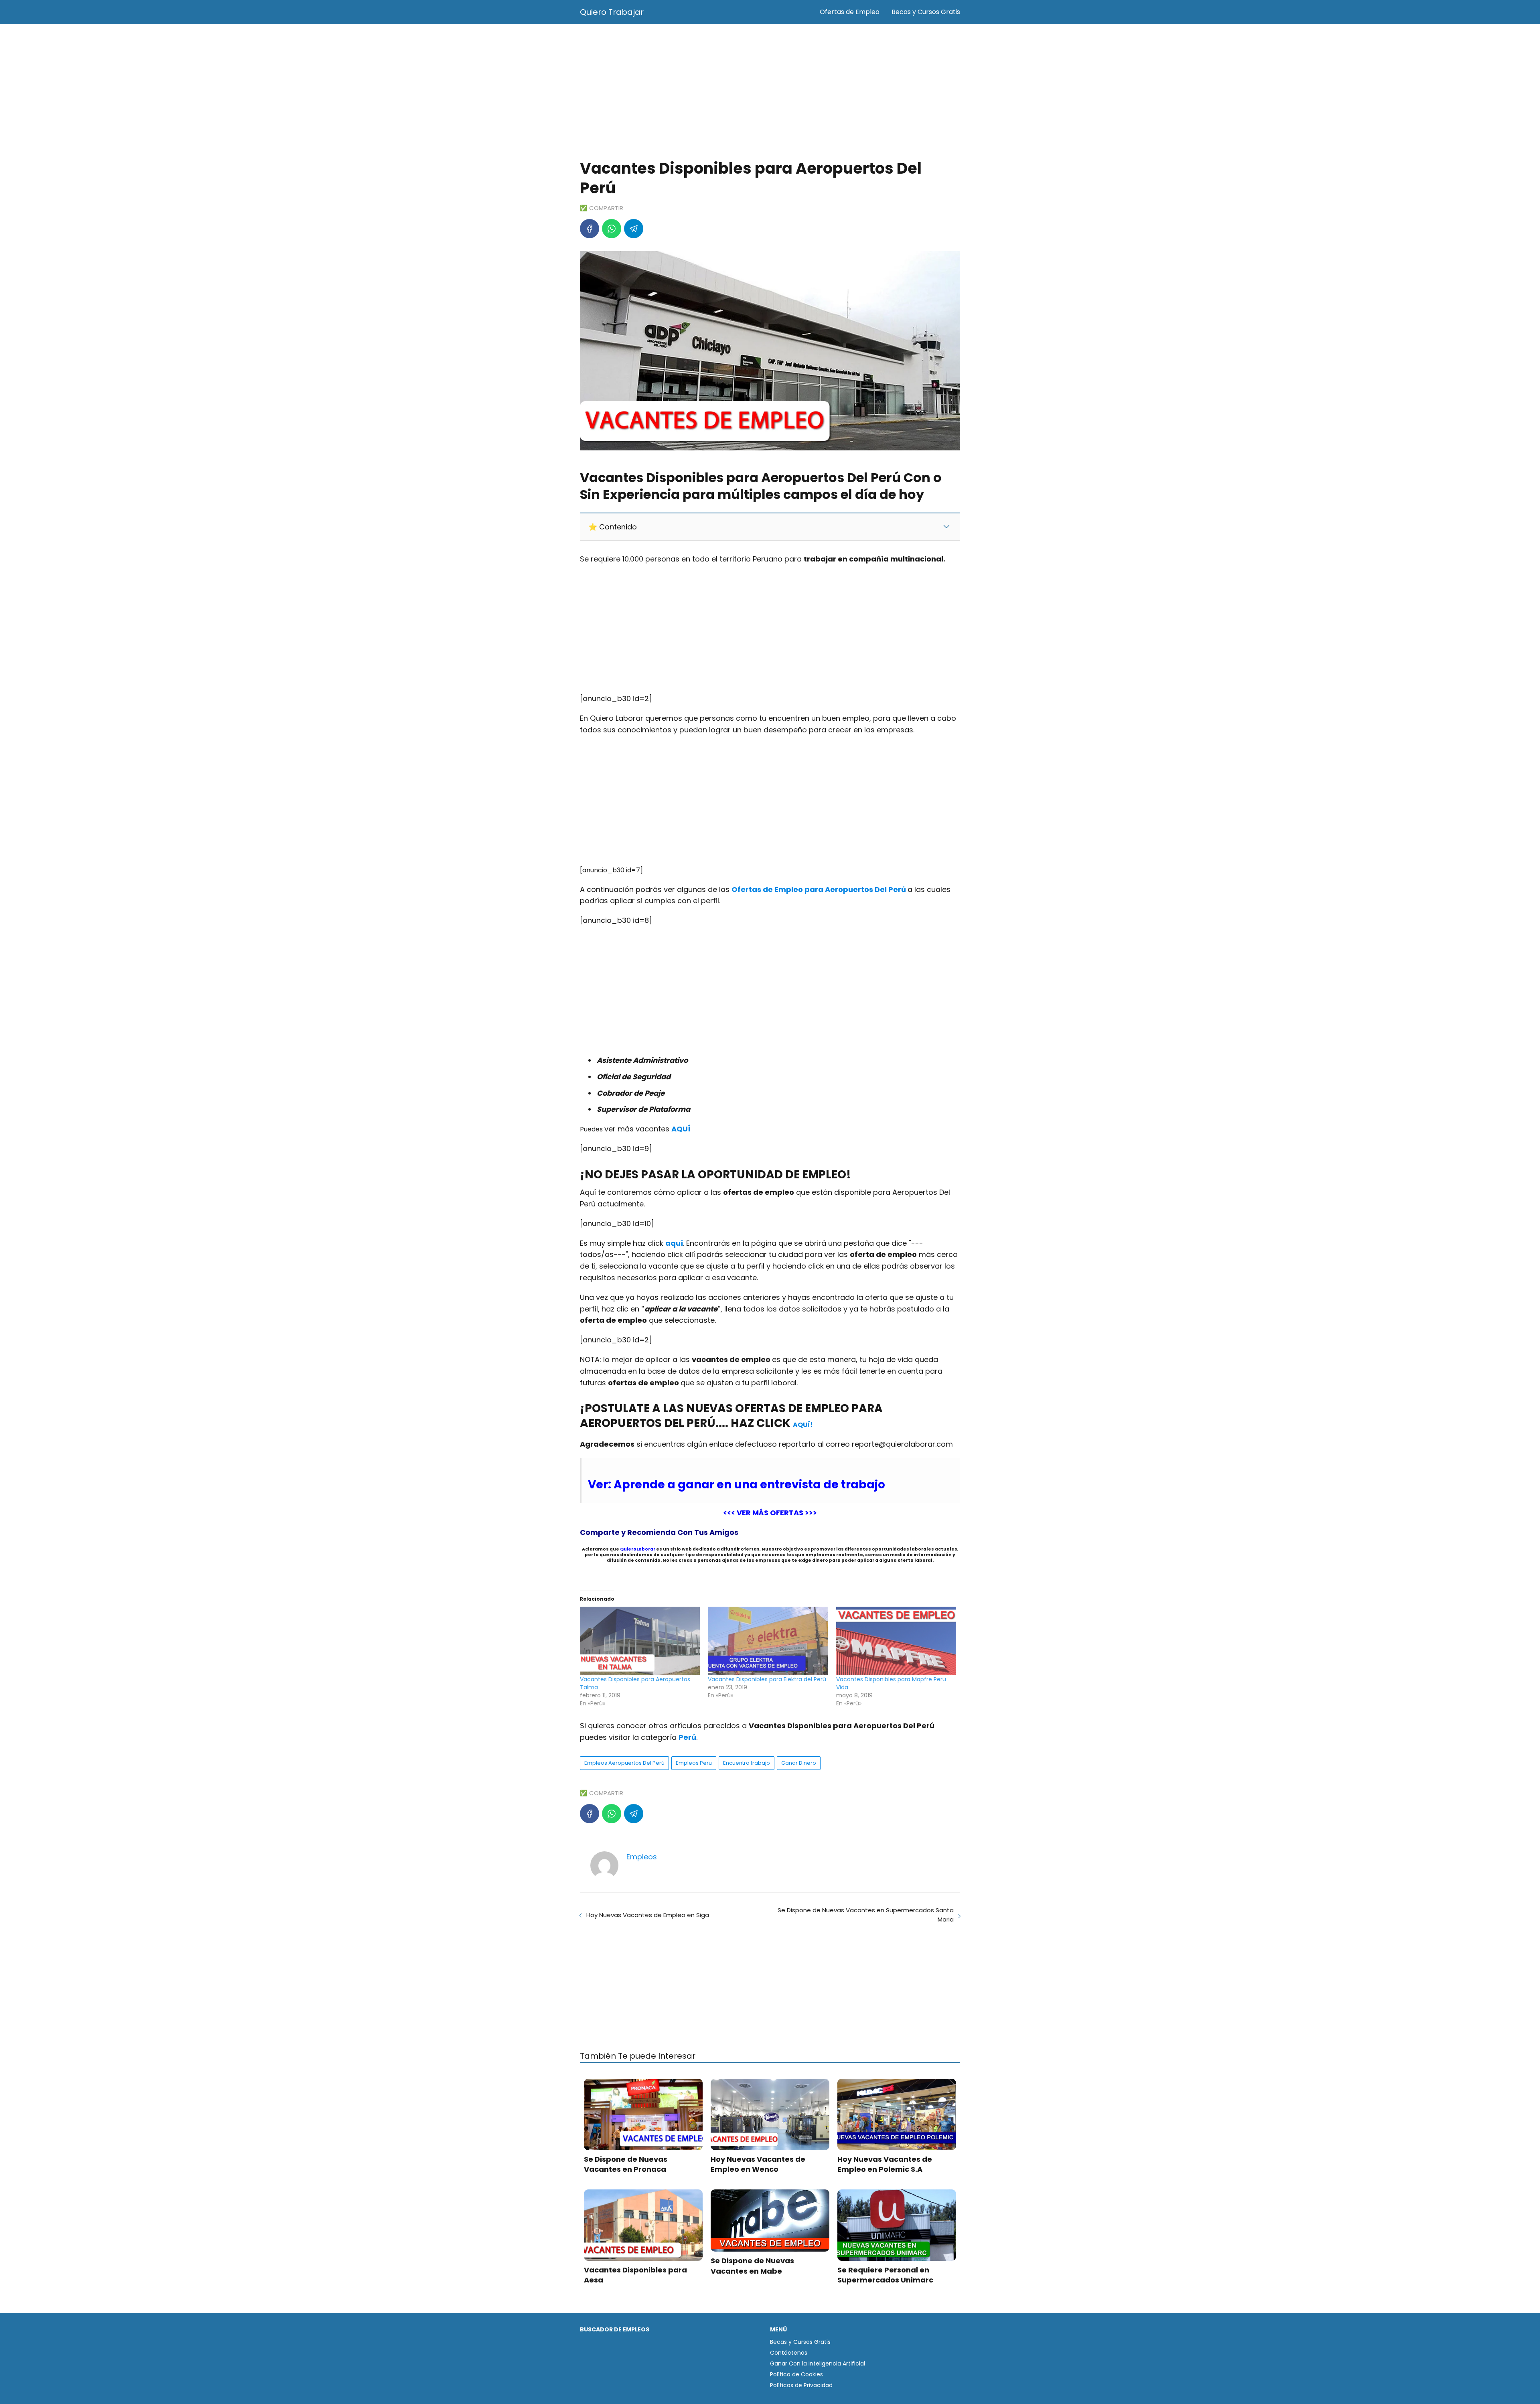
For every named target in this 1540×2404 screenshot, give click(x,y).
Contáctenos (789, 2353)
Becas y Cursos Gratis (926, 12)
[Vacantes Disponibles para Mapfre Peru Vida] (896, 1641)
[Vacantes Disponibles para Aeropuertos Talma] (640, 1641)
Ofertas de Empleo (850, 12)
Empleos (642, 1857)
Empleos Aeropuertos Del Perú (624, 1763)
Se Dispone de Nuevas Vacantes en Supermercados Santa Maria (866, 1915)
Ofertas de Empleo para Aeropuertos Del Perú (820, 889)
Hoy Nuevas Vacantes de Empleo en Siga (648, 1915)
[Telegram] (634, 229)
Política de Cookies (796, 2374)
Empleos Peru (694, 1763)
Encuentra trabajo (747, 1763)
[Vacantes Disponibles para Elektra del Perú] (768, 1641)
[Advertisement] (770, 92)
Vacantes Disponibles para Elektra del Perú (767, 1679)
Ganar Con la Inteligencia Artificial (818, 2363)
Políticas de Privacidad (801, 2385)
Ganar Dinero (799, 1763)
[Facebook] (590, 229)
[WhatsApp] (612, 229)
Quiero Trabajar (612, 12)
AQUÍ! (803, 1425)
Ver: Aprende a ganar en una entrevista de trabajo (737, 1485)
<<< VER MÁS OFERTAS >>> (770, 1513)
